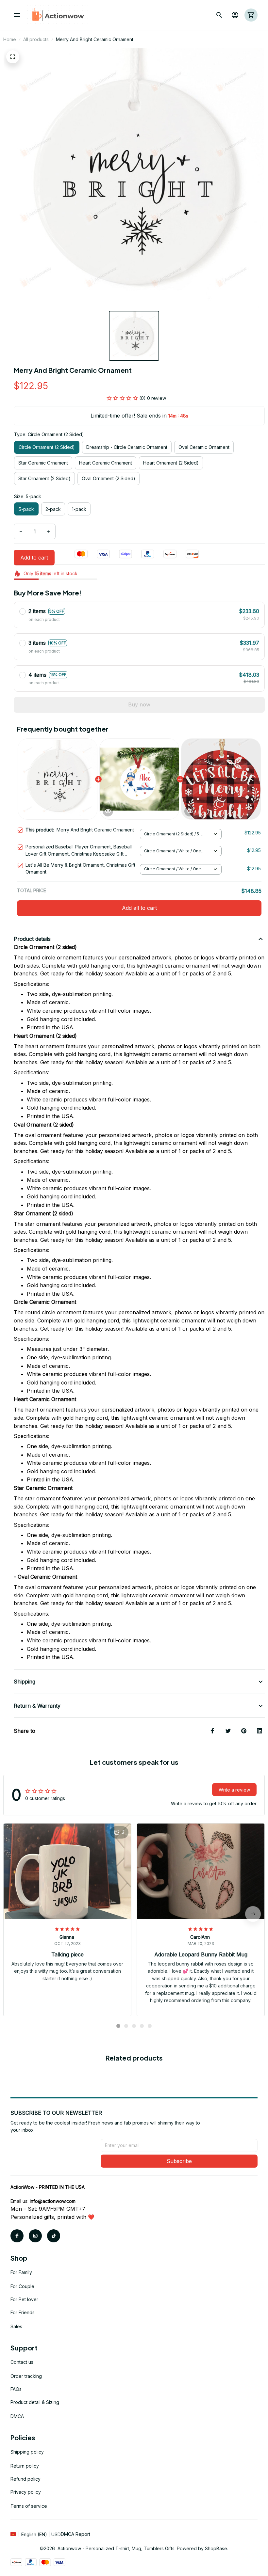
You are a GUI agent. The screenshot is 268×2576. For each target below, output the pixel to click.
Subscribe (179, 2161)
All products (36, 39)
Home (10, 39)
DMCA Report (75, 2534)
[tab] (118, 2026)
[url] (53, 2201)
